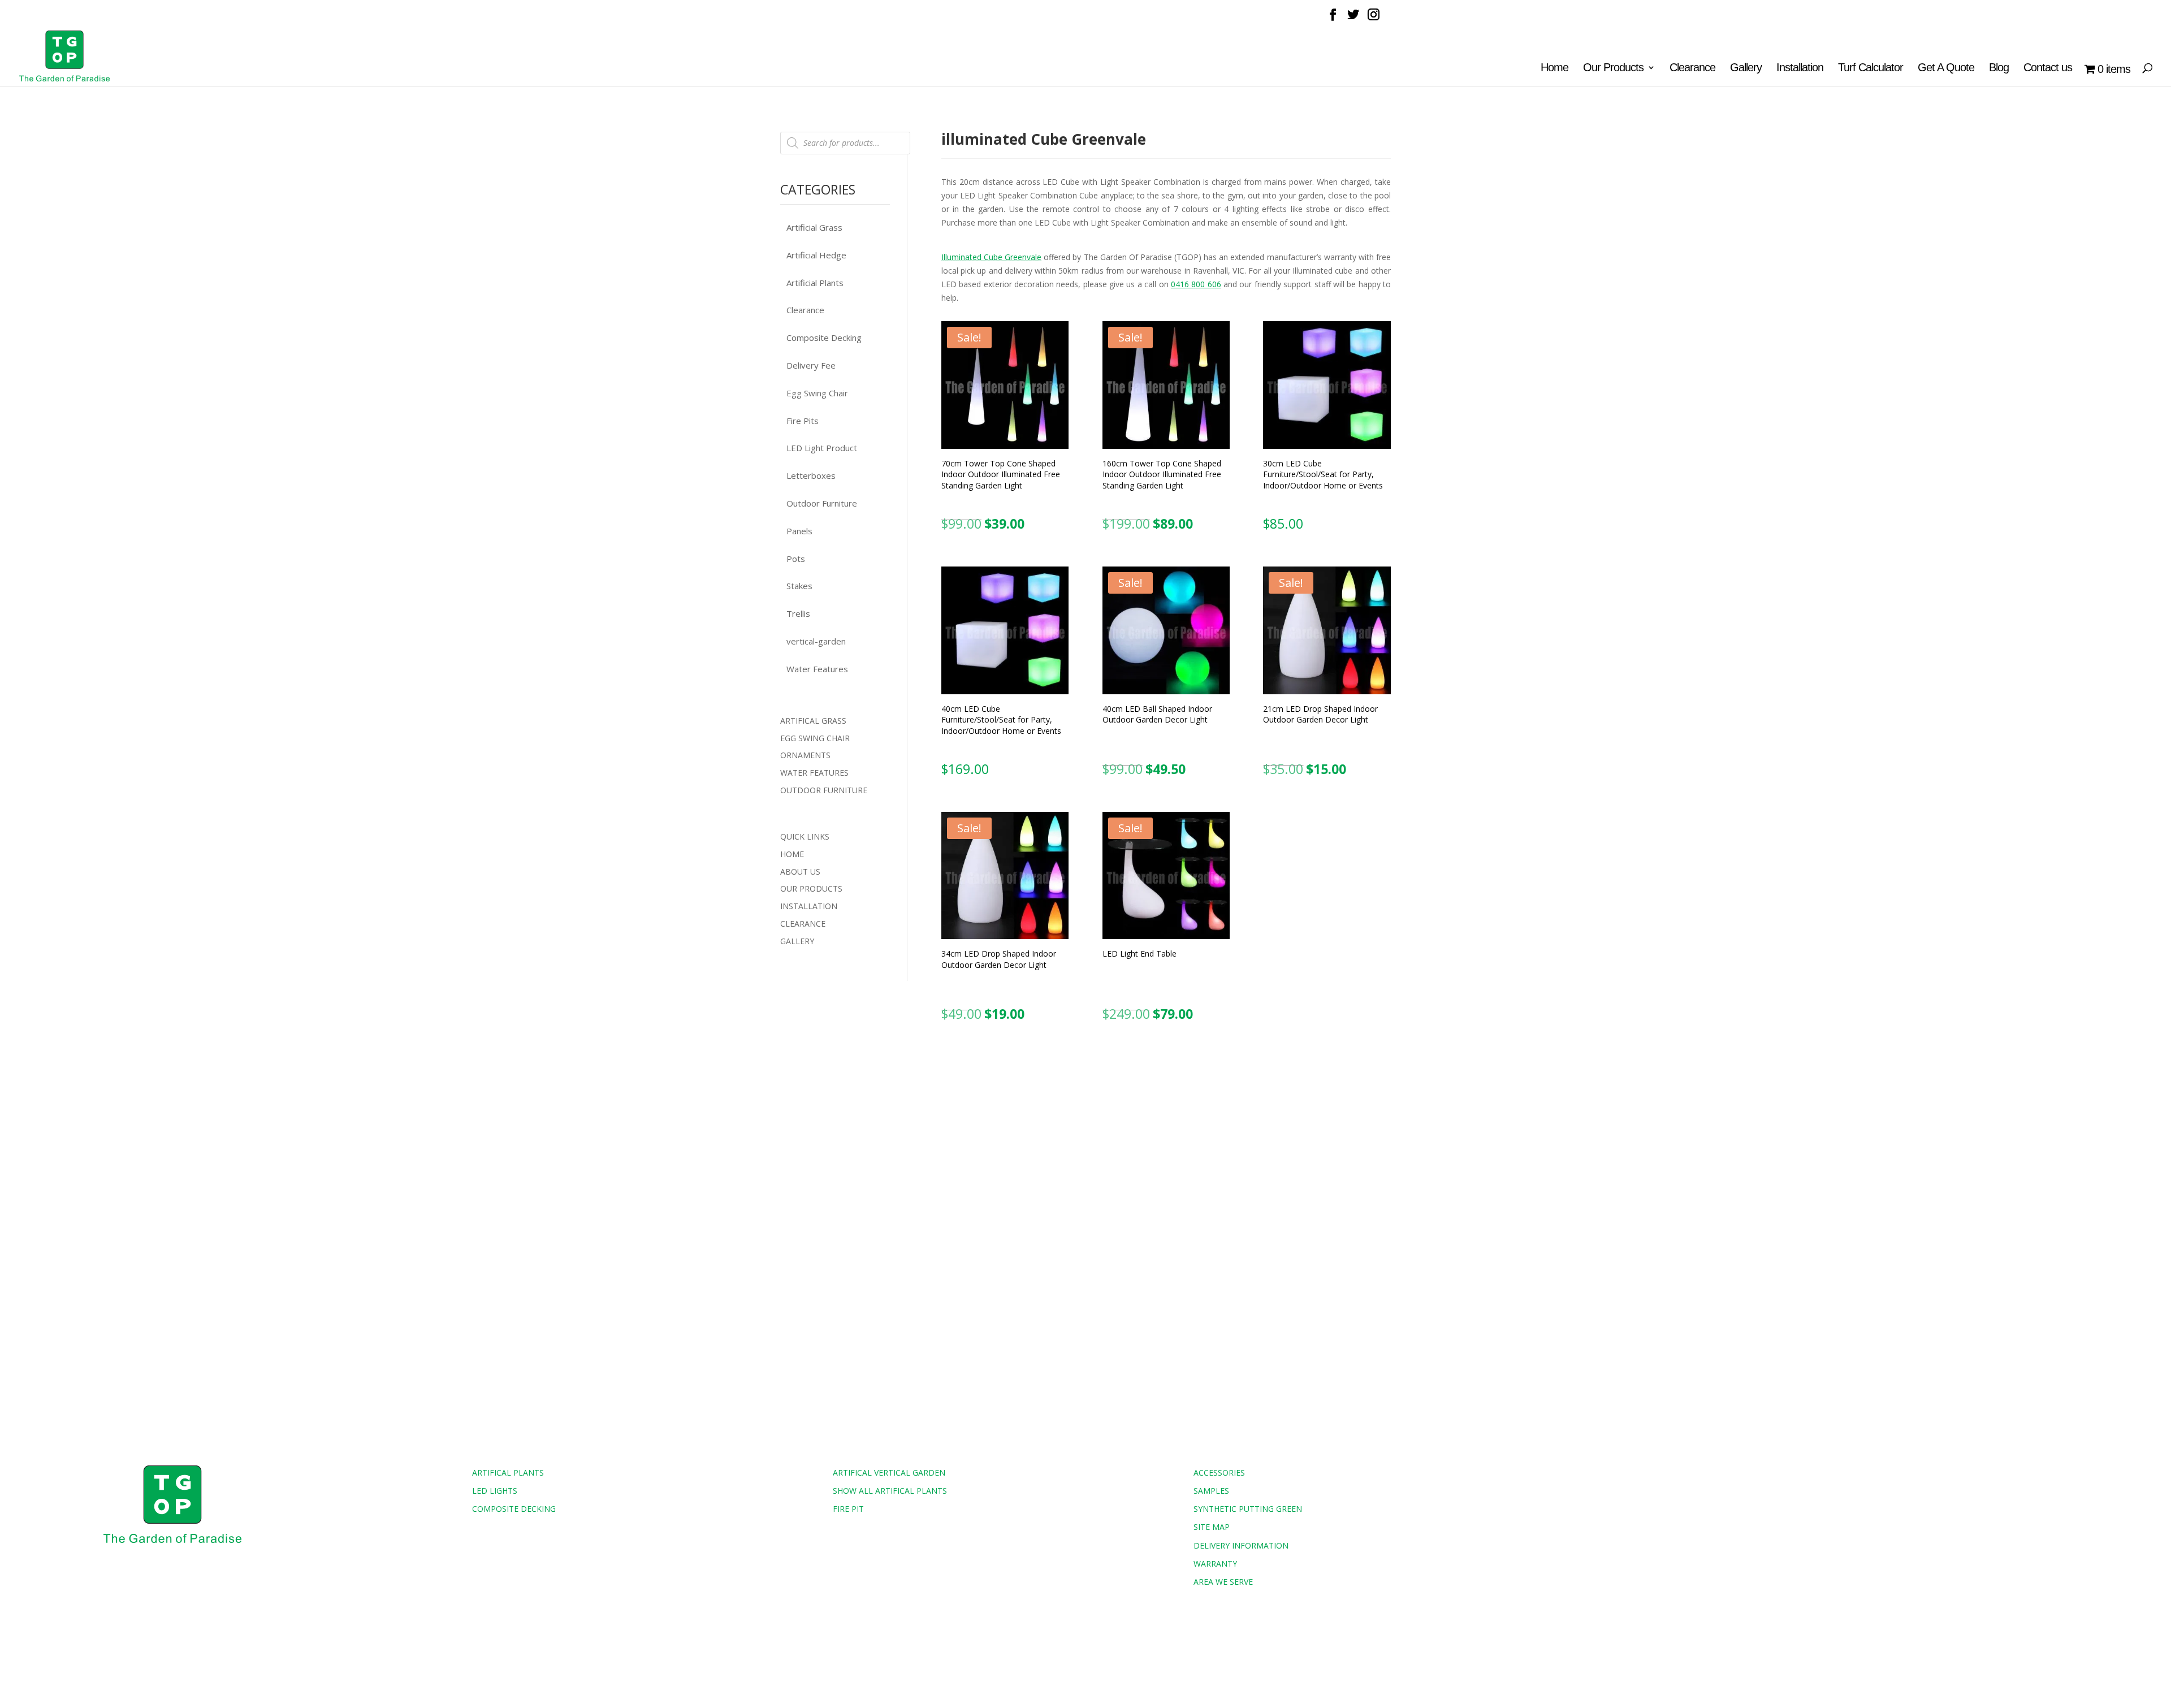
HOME (792, 854)
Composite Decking (824, 338)
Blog (1999, 68)
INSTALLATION (809, 906)
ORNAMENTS (805, 755)
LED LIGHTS (495, 1491)
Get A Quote (1946, 68)
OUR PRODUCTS (811, 888)
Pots (796, 559)
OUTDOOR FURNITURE (824, 790)
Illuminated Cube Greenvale (991, 257)
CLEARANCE (803, 924)
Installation (1800, 68)
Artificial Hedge (816, 255)
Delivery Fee (811, 365)
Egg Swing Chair (817, 393)
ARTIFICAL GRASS (813, 721)
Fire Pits (803, 421)
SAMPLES (1211, 1491)
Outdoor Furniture (822, 503)
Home (1554, 68)
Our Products (1613, 68)
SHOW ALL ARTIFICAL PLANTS (890, 1491)
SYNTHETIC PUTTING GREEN (1248, 1509)
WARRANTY (1215, 1564)
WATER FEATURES (814, 773)
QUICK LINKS (805, 836)
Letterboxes (811, 475)
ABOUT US (800, 872)
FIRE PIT (848, 1509)
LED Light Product (822, 448)
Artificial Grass (814, 227)
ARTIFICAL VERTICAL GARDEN (889, 1473)
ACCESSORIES (1219, 1473)
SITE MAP (1212, 1527)
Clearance (1692, 68)
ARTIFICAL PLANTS (508, 1473)
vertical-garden (816, 641)
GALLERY (797, 941)
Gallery (1746, 68)
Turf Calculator (1871, 68)
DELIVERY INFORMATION (1241, 1545)
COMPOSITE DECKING (514, 1509)
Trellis (798, 613)
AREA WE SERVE (1223, 1582)
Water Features (817, 669)
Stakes (799, 586)
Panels (799, 531)
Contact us (2048, 68)
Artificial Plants (815, 283)
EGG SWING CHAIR (815, 738)
